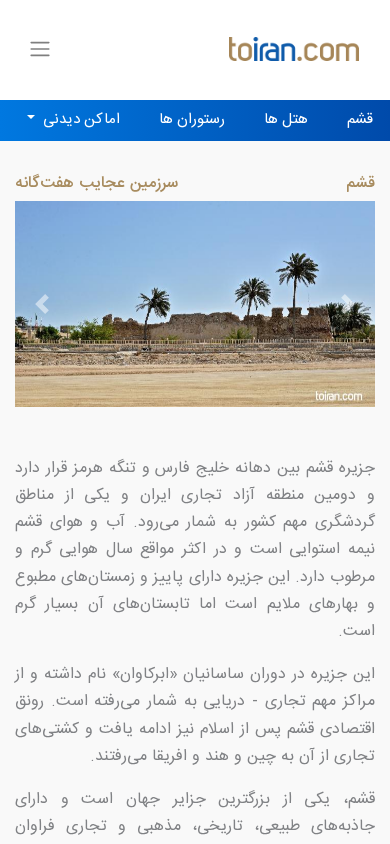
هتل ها (286, 119)
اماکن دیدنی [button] (79, 119)
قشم (360, 119)
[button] (42, 304)
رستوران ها (192, 119)
